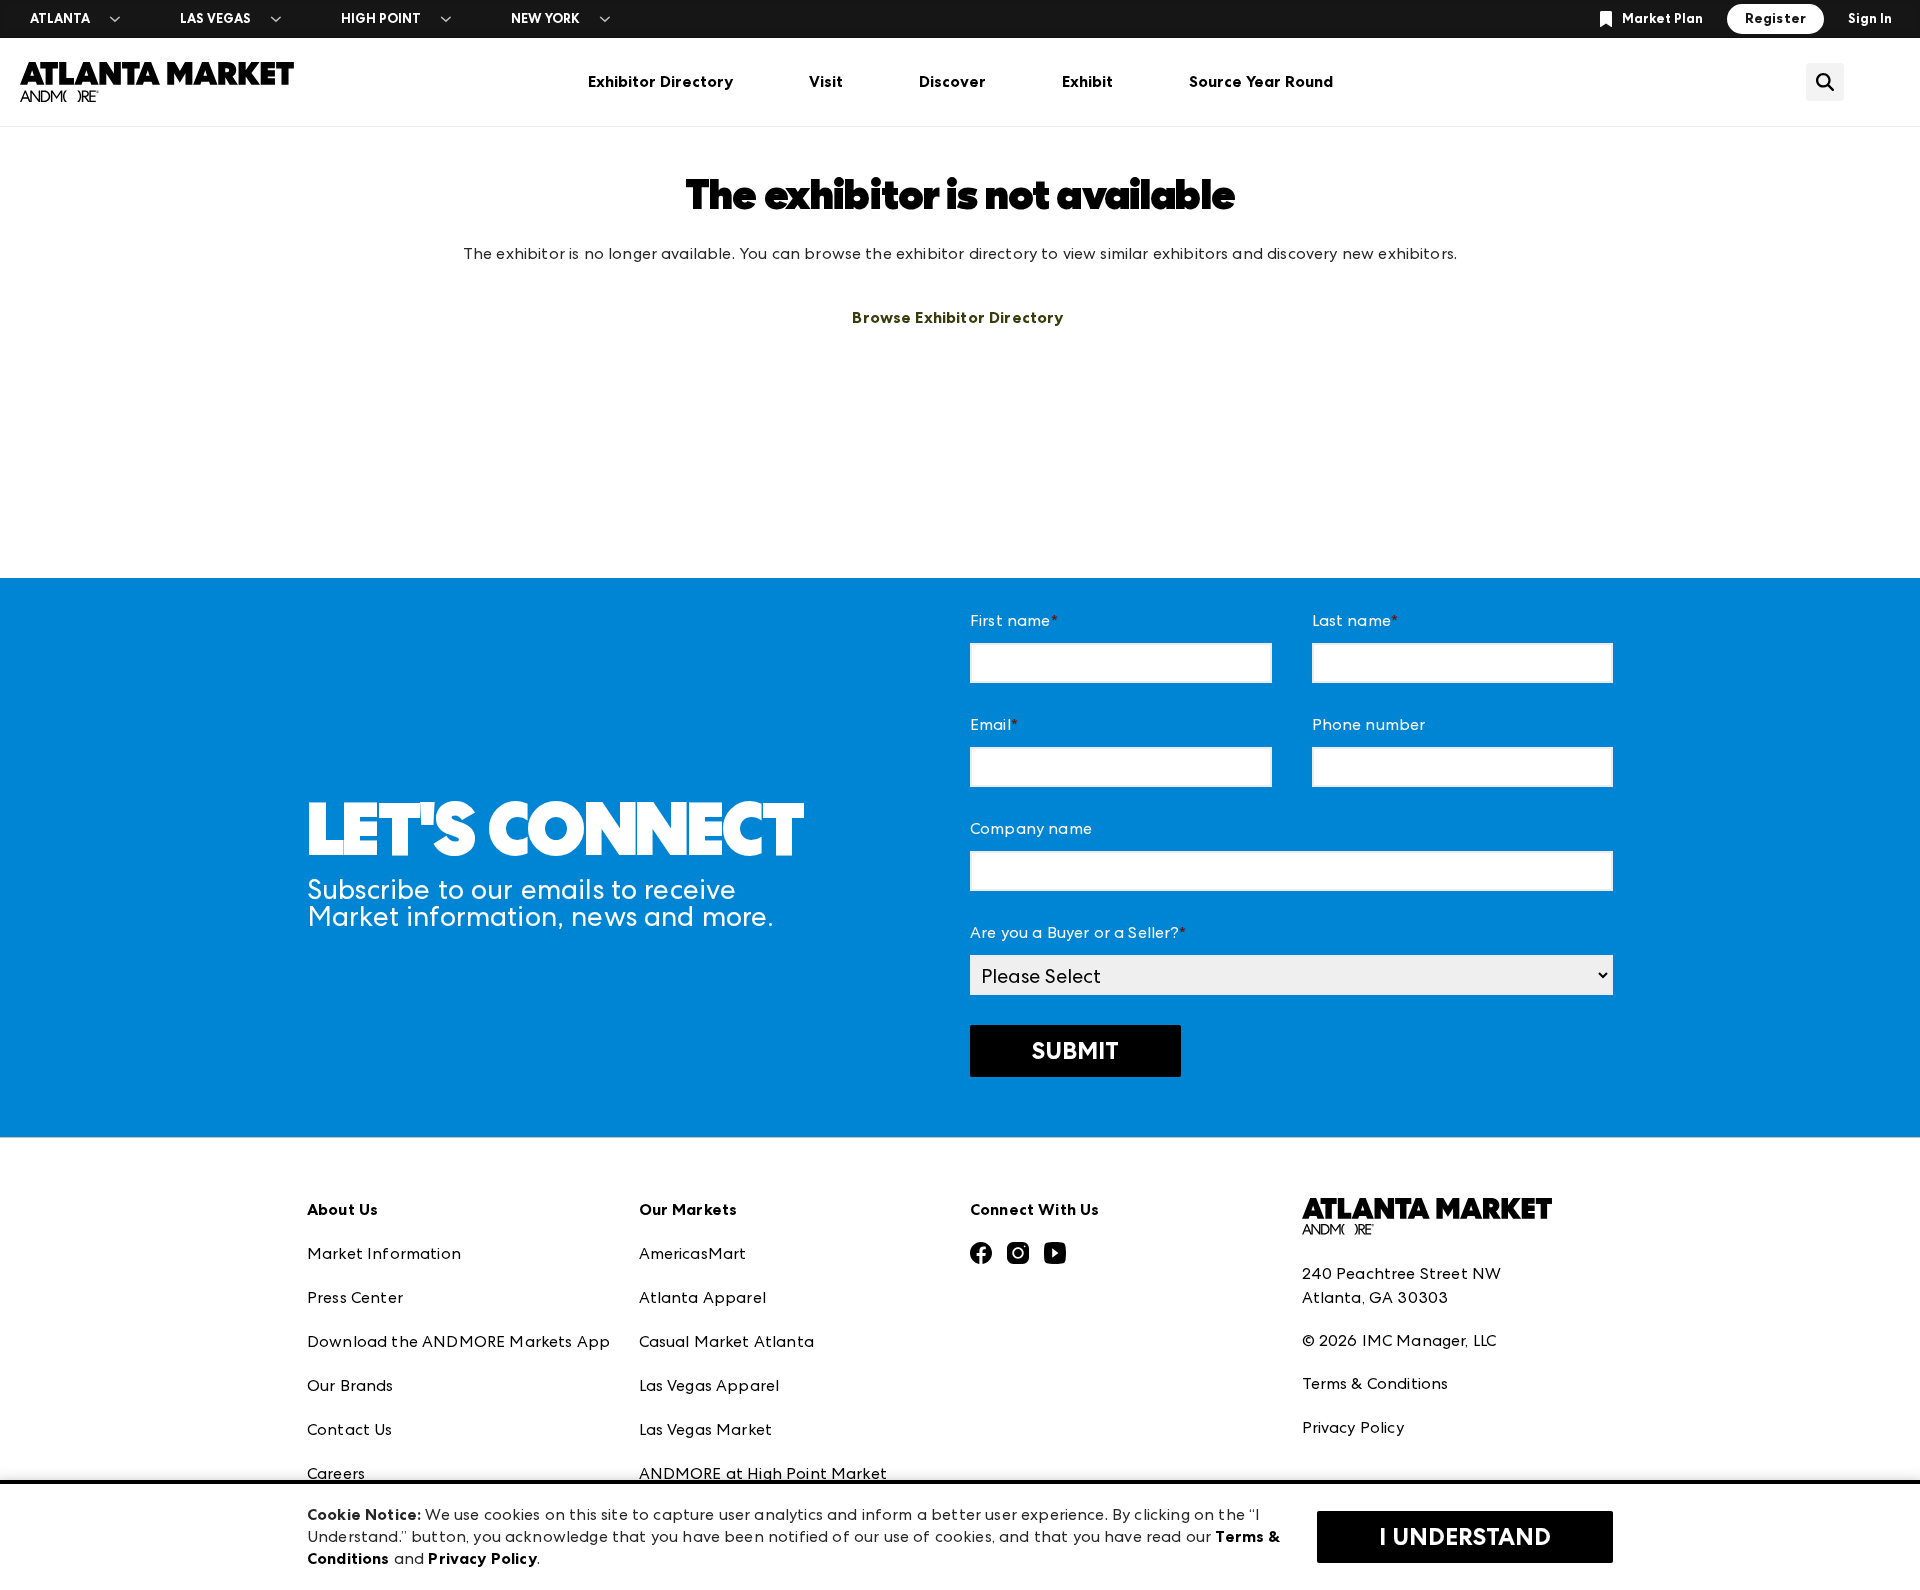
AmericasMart (693, 1253)
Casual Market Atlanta (726, 1341)
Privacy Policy (1353, 1427)
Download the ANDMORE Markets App (458, 1341)
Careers (336, 1473)
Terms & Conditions (1375, 1383)
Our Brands (350, 1385)
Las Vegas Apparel (709, 1385)
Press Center (355, 1297)
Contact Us (350, 1429)
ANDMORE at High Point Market (763, 1473)
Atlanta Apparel (702, 1297)
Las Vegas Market (706, 1429)
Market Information (384, 1253)
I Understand (1465, 1537)
